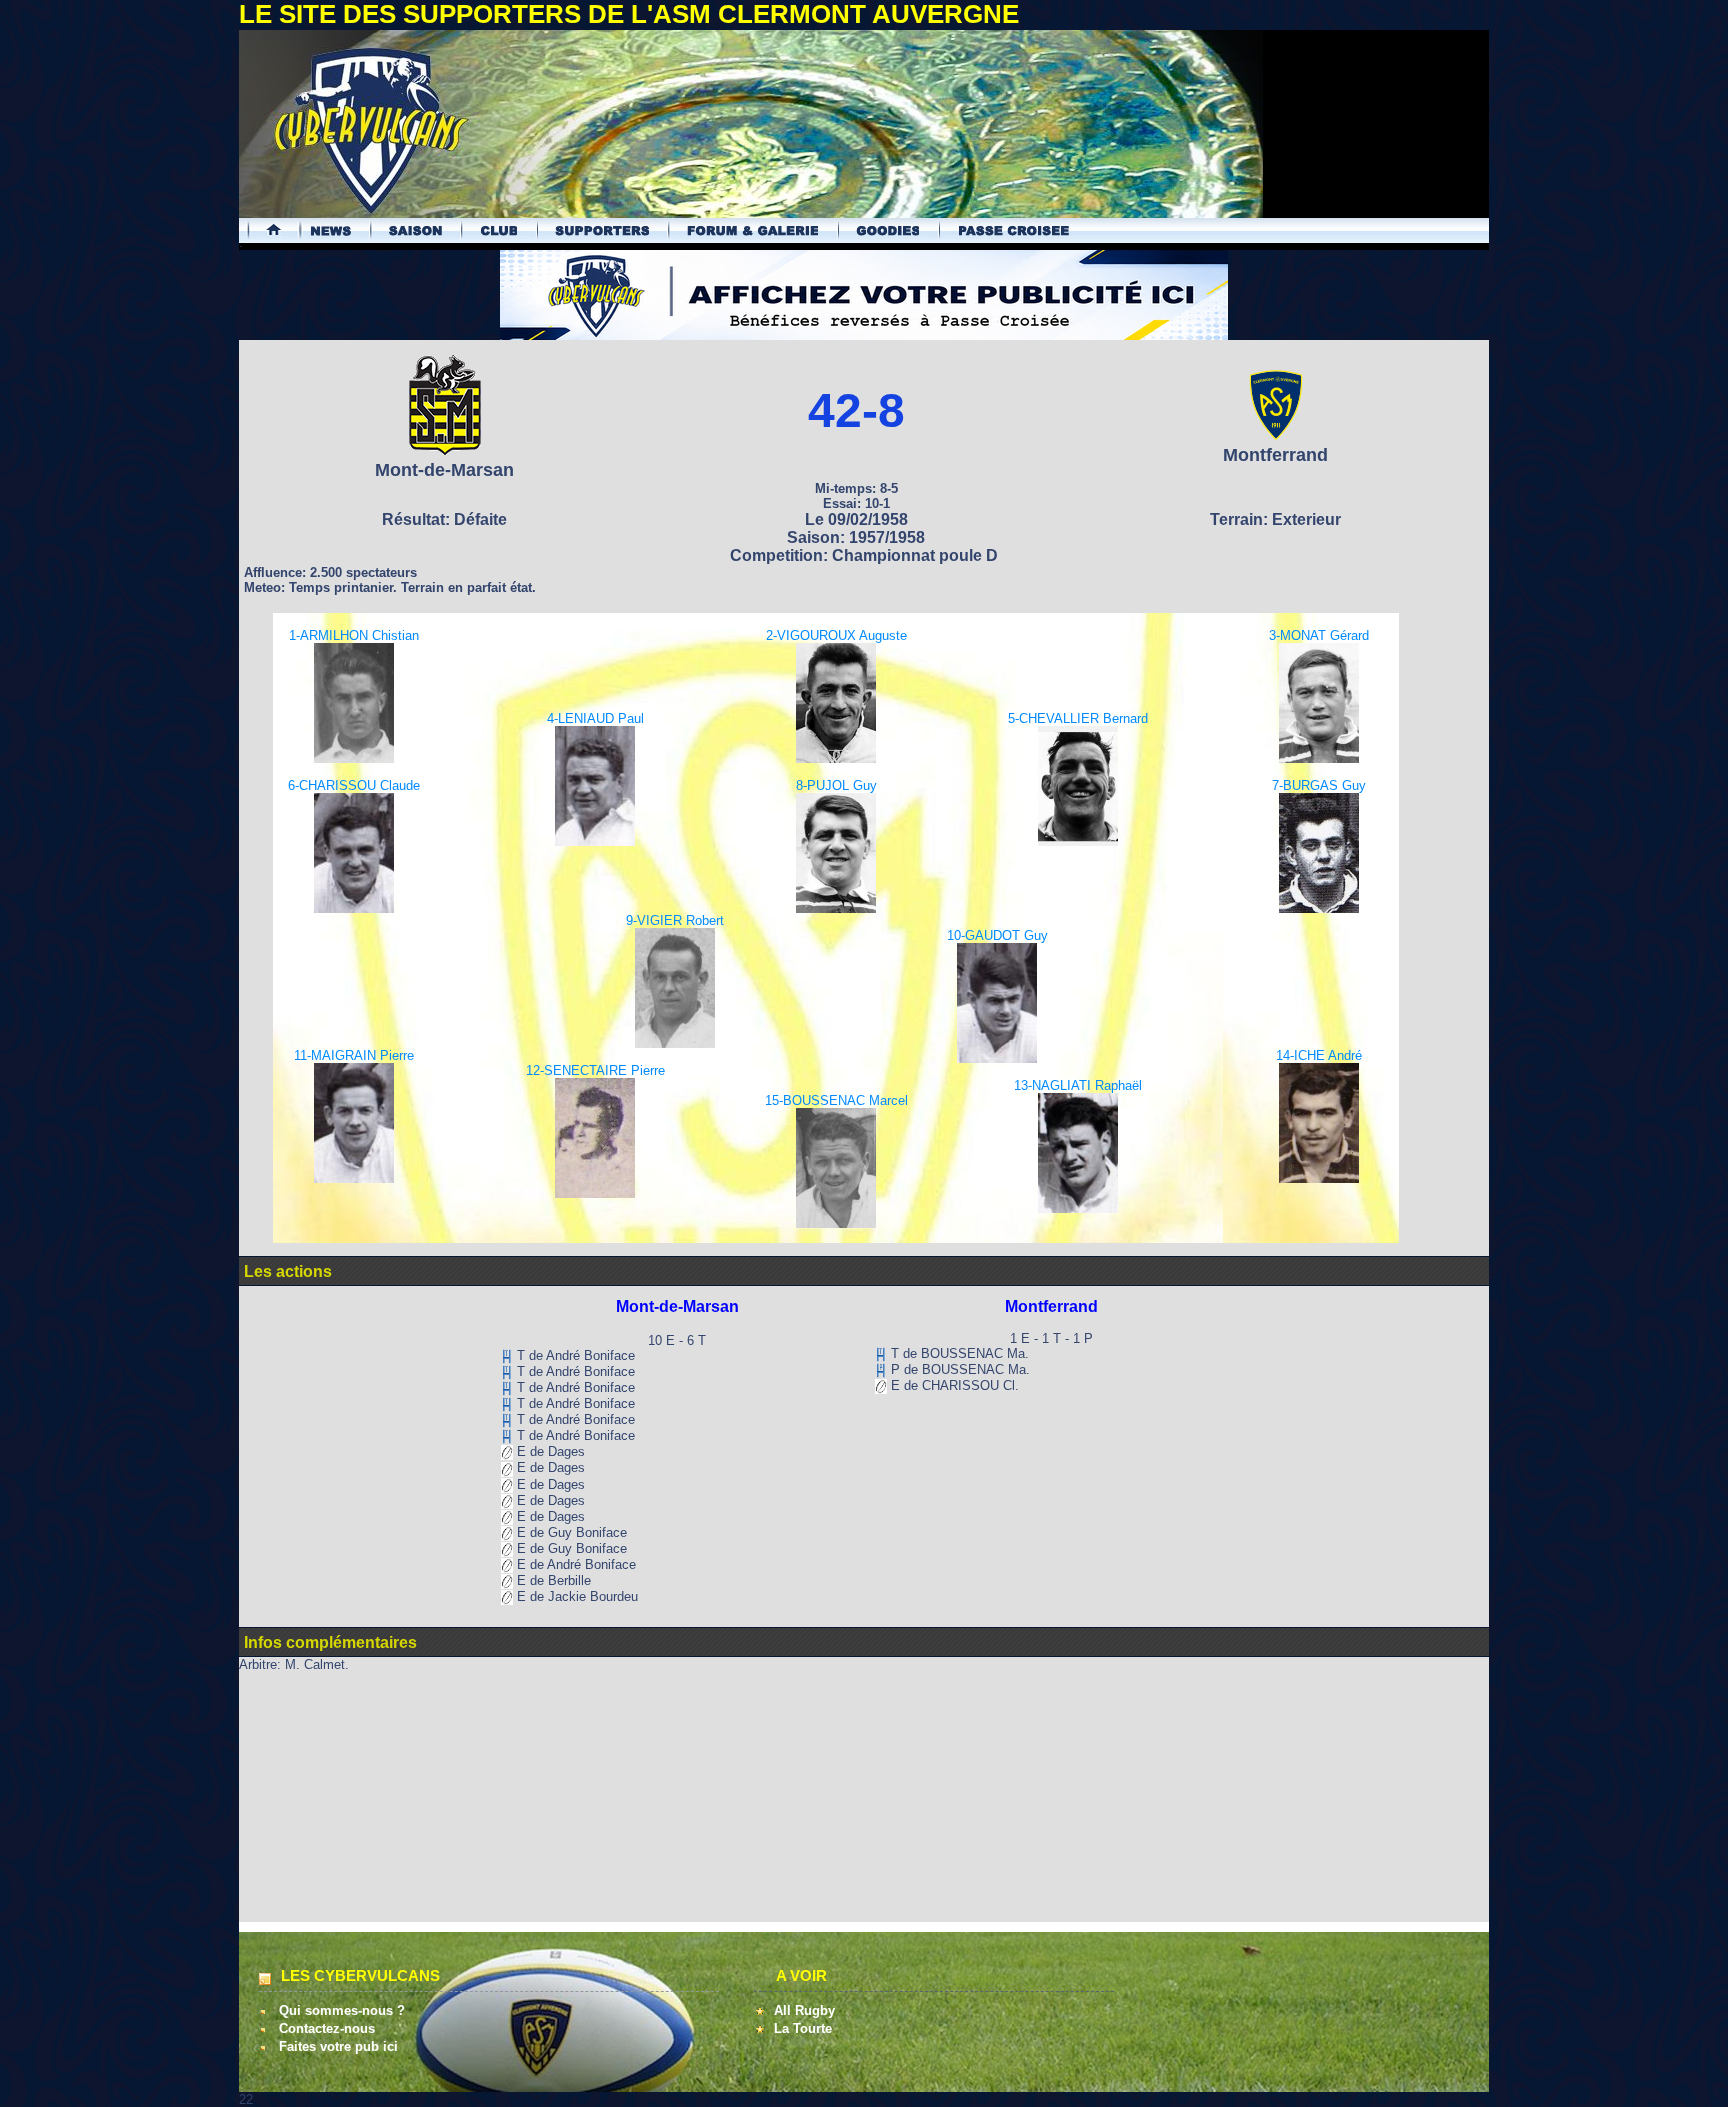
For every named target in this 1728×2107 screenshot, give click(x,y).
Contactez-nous (327, 2028)
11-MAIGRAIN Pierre (354, 1055)
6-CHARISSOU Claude (354, 785)
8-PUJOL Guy (836, 785)
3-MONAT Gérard (1319, 635)
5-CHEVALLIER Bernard (1078, 718)
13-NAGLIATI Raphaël (1078, 1085)
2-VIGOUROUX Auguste (836, 635)
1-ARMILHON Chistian (354, 635)
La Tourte (803, 2028)
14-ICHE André (1319, 1055)
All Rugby (804, 2010)
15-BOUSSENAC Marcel (836, 1100)
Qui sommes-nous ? (342, 2010)
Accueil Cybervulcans (264, 230)
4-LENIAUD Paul (595, 718)
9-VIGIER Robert (675, 920)
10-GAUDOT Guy (997, 935)
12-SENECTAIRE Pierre (595, 1070)
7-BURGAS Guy (1319, 785)
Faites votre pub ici (338, 2046)
